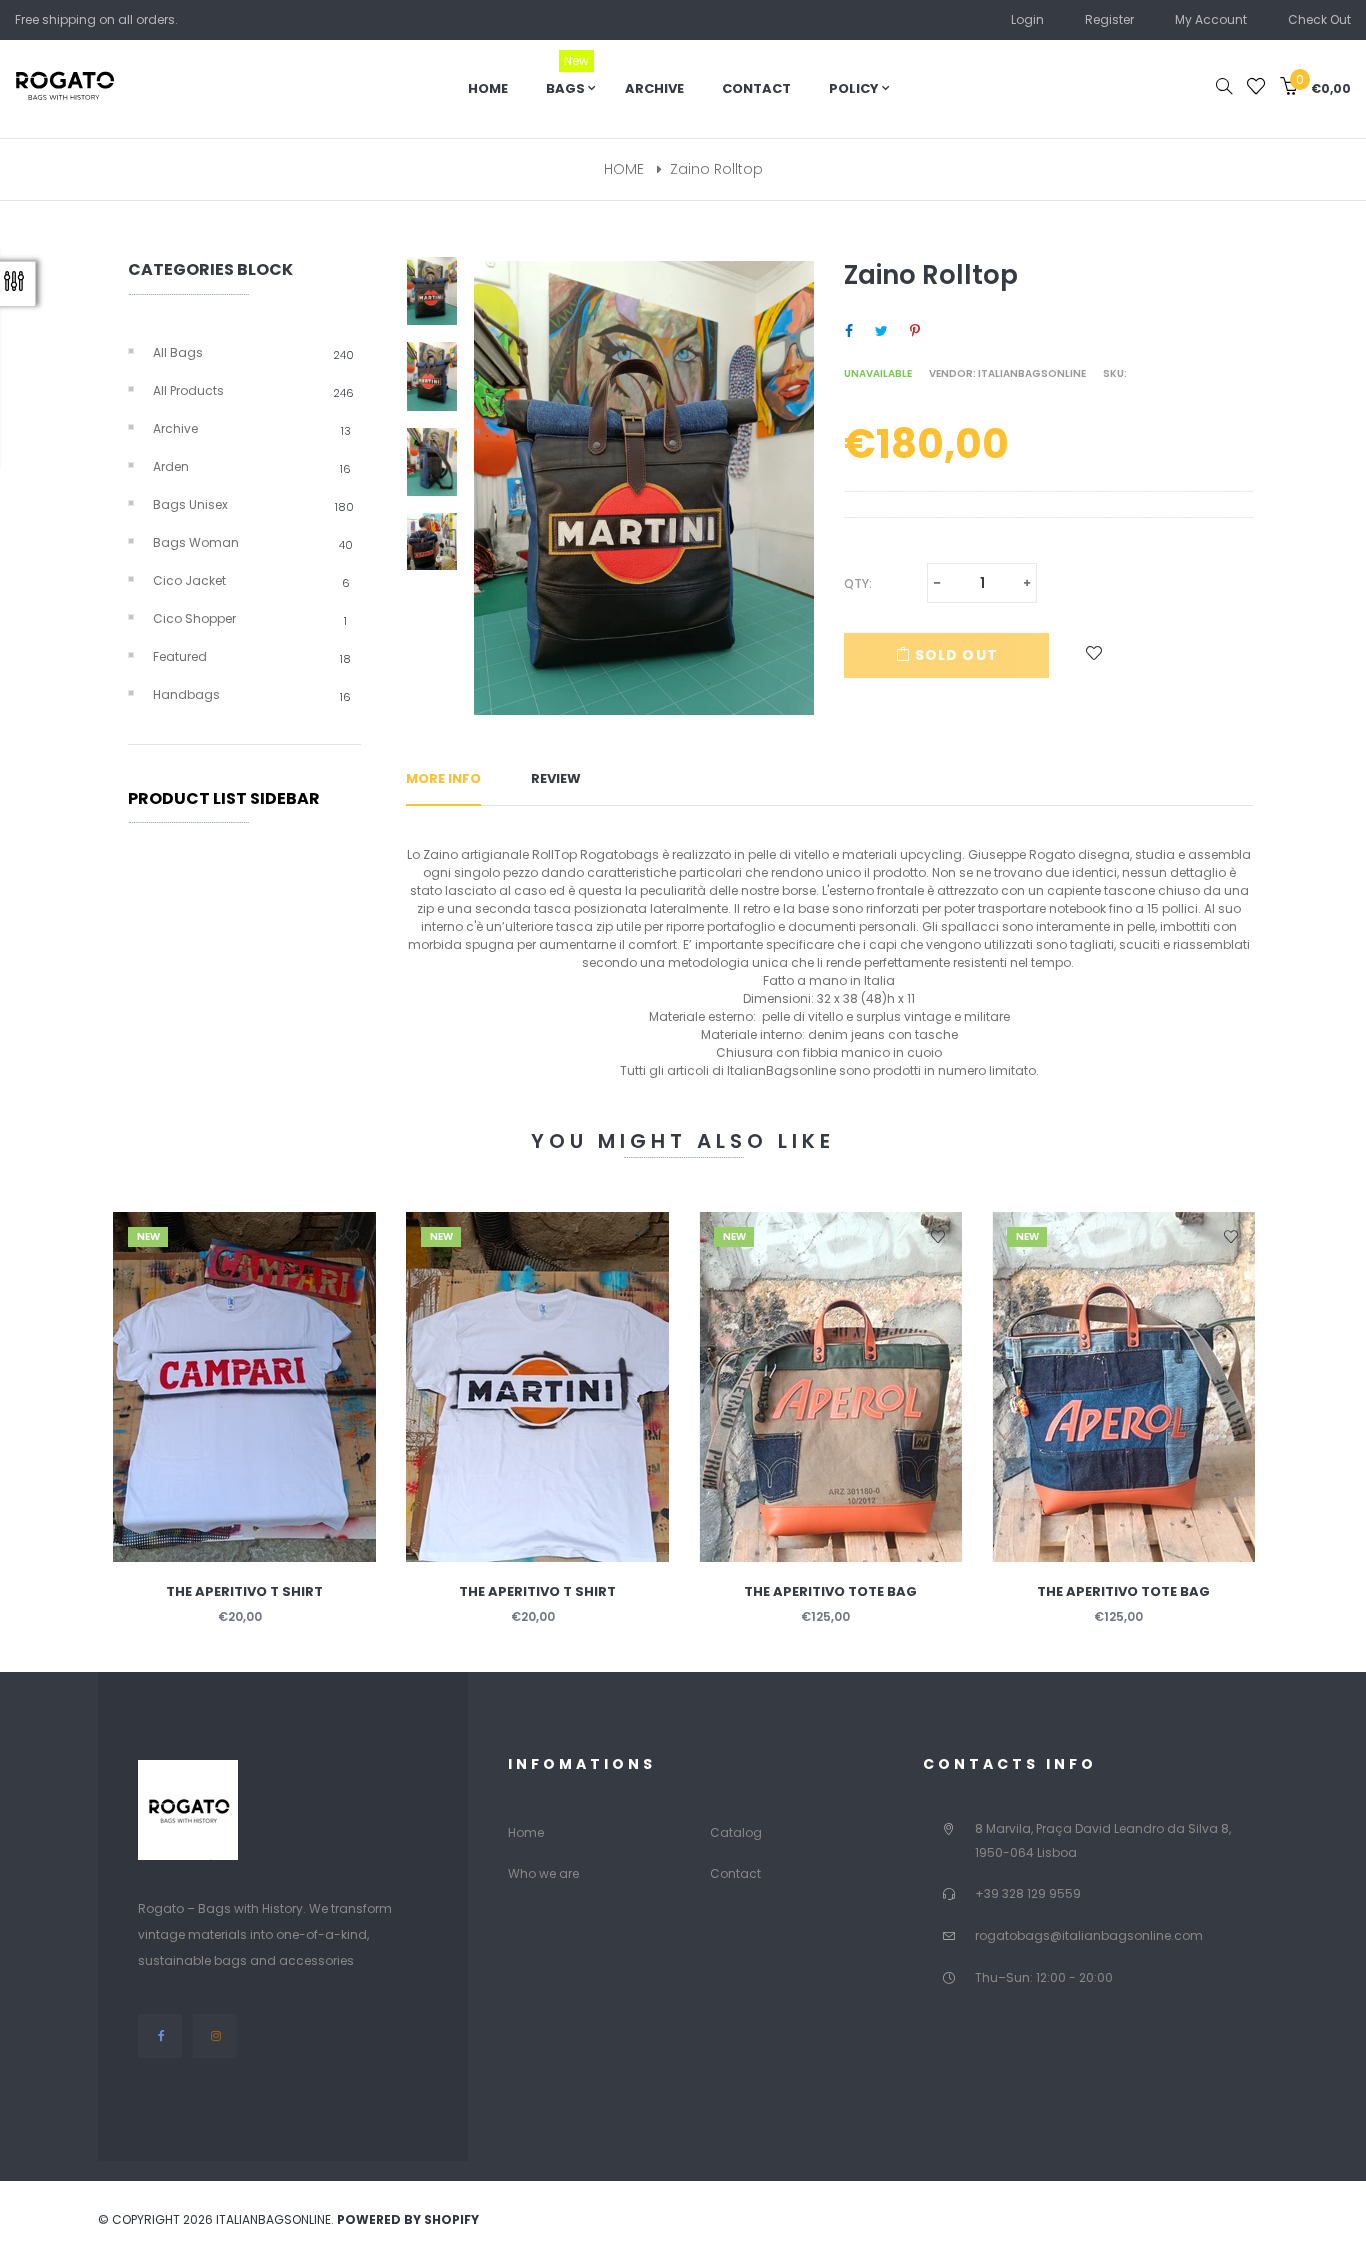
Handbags (252, 695)
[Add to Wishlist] (1094, 655)
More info (443, 778)
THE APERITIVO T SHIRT (244, 1591)
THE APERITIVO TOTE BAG (830, 1591)
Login (1027, 19)
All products (253, 391)
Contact (735, 1873)
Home (526, 1832)
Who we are (543, 1873)
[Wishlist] (1256, 89)
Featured (252, 657)
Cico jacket (251, 581)
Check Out (1319, 19)
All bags (253, 353)
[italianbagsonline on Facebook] (160, 2035)
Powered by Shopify (408, 2219)
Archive (252, 429)
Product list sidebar (224, 798)
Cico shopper (250, 619)
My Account (1211, 19)
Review (556, 778)
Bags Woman (253, 543)
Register (1109, 19)
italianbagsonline (1032, 373)
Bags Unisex (253, 505)
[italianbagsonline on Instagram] (215, 2035)
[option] (440, 298)
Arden (252, 467)
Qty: (858, 583)
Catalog (736, 1832)
